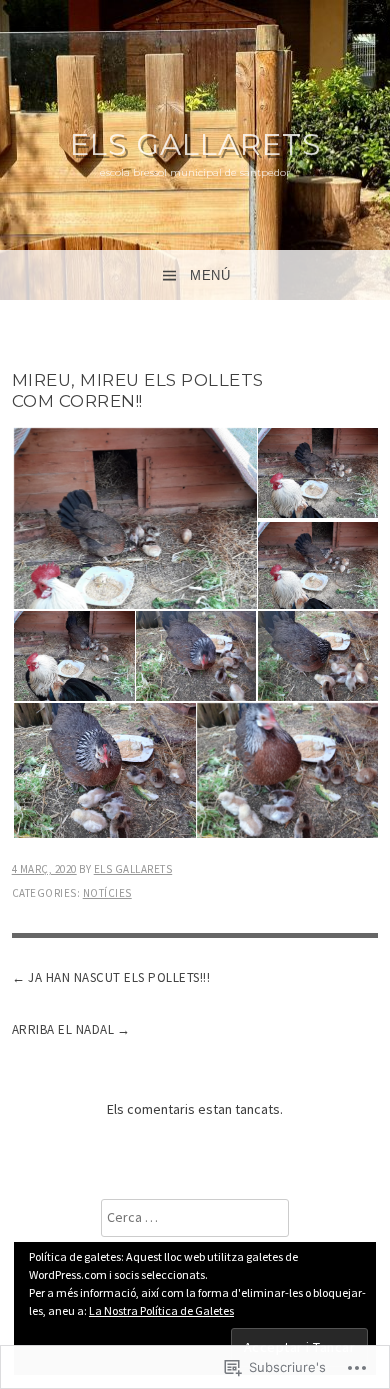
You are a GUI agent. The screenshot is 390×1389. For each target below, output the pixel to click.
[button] (134, 519)
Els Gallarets (195, 144)
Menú (210, 275)
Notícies (107, 893)
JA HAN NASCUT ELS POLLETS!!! (119, 977)
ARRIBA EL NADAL (63, 1029)
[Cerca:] (195, 1217)
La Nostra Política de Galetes (161, 1310)
